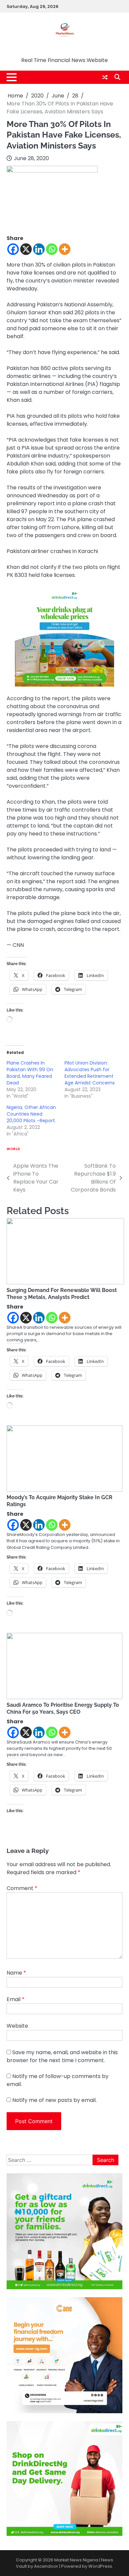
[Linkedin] (39, 249)
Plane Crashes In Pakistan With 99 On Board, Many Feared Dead (30, 1073)
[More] (65, 249)
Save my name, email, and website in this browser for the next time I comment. (62, 2056)
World (14, 1149)
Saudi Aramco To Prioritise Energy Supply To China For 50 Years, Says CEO (63, 1708)
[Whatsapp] (52, 249)
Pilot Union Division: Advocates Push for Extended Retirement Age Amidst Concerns (90, 1073)
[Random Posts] (105, 77)
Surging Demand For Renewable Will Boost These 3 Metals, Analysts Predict (62, 1294)
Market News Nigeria (65, 50)
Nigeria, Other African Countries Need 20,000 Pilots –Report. (31, 1114)
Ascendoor (46, 2566)
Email (16, 1999)
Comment (22, 1888)
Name (16, 1973)
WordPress (100, 2566)
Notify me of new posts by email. (54, 2100)
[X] (26, 249)
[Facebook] (13, 249)
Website (17, 2026)
